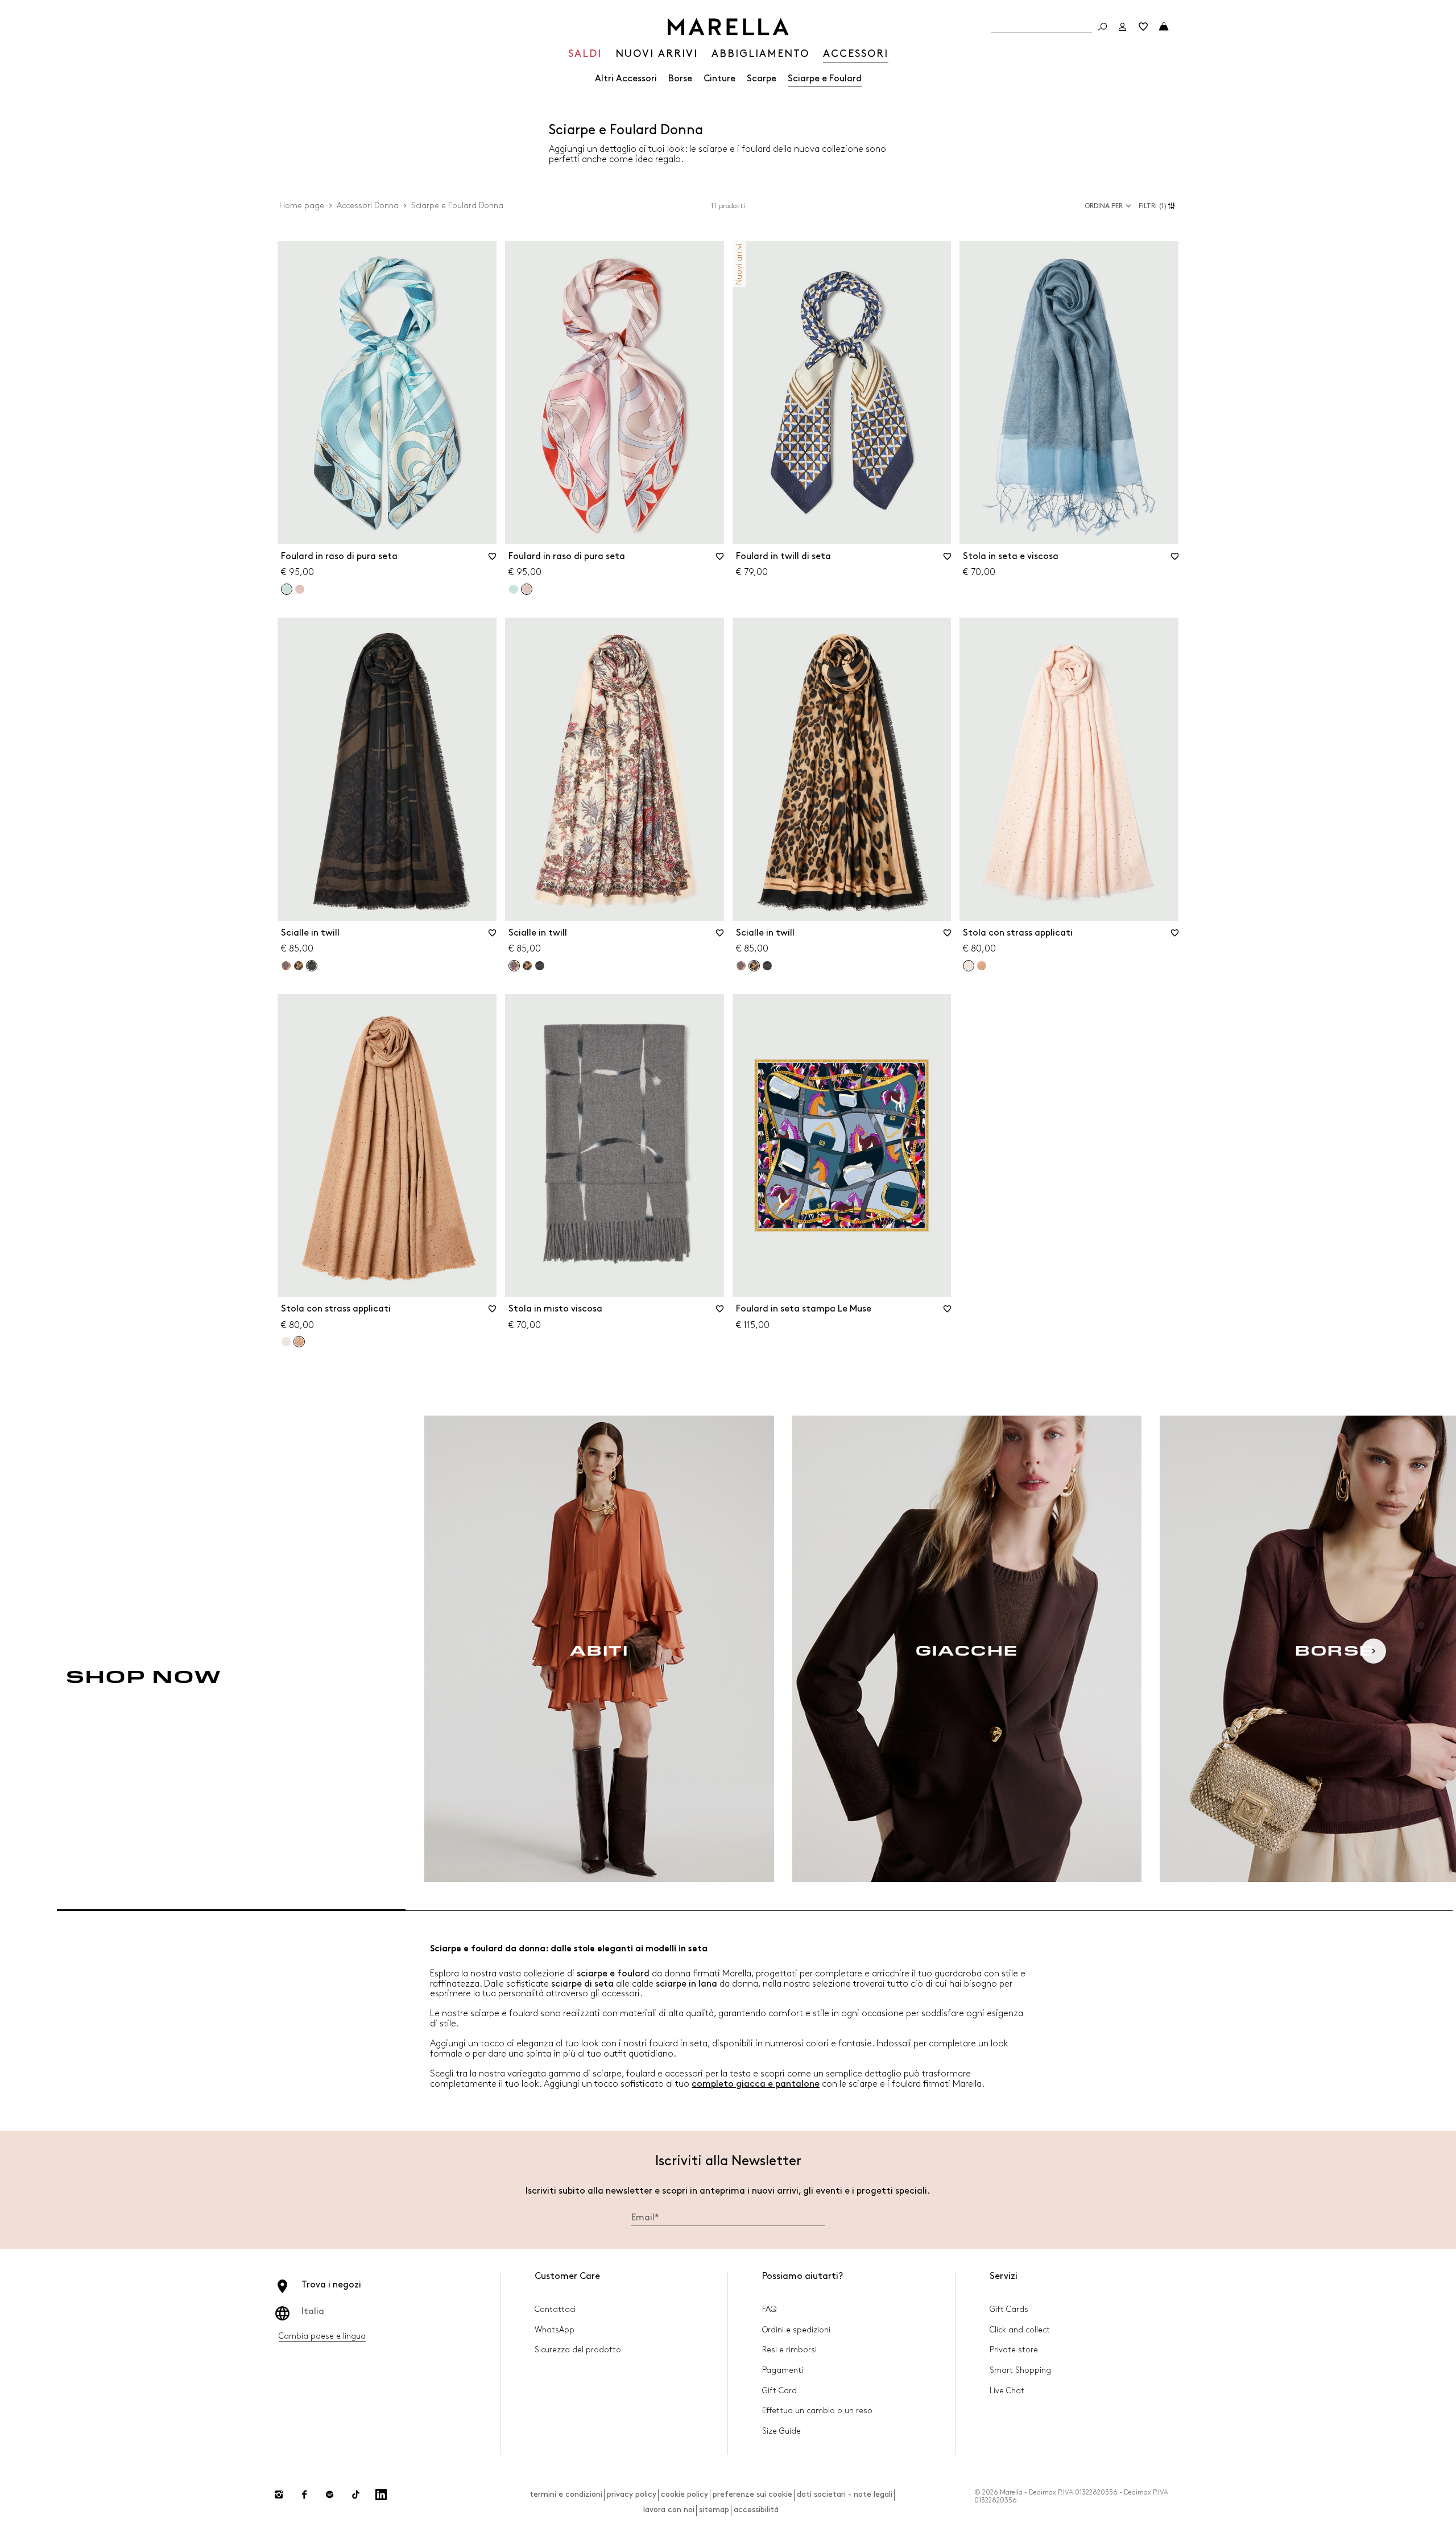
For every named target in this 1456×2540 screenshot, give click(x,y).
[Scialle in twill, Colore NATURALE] (540, 966)
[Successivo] (1374, 1651)
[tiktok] (355, 2495)
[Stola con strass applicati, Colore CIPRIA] (286, 1342)
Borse (680, 79)
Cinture (719, 79)
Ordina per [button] (1104, 206)
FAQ (769, 2309)
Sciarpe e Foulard (825, 79)
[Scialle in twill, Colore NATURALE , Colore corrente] (312, 966)
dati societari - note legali (845, 2494)
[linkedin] (381, 2495)
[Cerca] (1102, 27)
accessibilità (756, 2510)
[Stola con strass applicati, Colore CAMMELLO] (982, 966)
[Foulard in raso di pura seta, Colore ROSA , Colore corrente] (527, 589)
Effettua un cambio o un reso (817, 2411)
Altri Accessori (626, 79)
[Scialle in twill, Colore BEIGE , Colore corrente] (514, 966)
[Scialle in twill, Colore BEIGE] (286, 966)
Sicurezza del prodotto (578, 2350)
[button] (1159, 206)
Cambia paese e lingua (322, 2336)
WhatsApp (555, 2330)
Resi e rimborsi (789, 2350)
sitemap (714, 2510)
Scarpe (762, 79)
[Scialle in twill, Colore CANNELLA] (299, 966)
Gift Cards (1009, 2309)
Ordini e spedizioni (796, 2330)
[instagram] (279, 2495)
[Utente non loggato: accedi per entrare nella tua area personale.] (1123, 27)
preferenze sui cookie (752, 2494)
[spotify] (330, 2495)
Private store (1014, 2350)
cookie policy (684, 2494)
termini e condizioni (566, 2494)
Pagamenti (783, 2370)
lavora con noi (669, 2510)
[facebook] (304, 2495)
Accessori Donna (368, 206)
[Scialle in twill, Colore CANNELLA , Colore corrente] (754, 966)
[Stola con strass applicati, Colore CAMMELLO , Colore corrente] (299, 1342)
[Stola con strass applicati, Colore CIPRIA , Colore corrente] (969, 966)
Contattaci (555, 2309)
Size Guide (781, 2431)
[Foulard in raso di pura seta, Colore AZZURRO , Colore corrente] (287, 589)
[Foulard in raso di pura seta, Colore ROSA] (300, 589)
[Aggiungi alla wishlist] (493, 560)
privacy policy (632, 2494)
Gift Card (779, 2391)
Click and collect (1020, 2330)
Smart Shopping (1020, 2370)
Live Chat (1007, 2391)
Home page (302, 206)
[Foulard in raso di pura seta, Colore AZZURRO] (514, 589)
